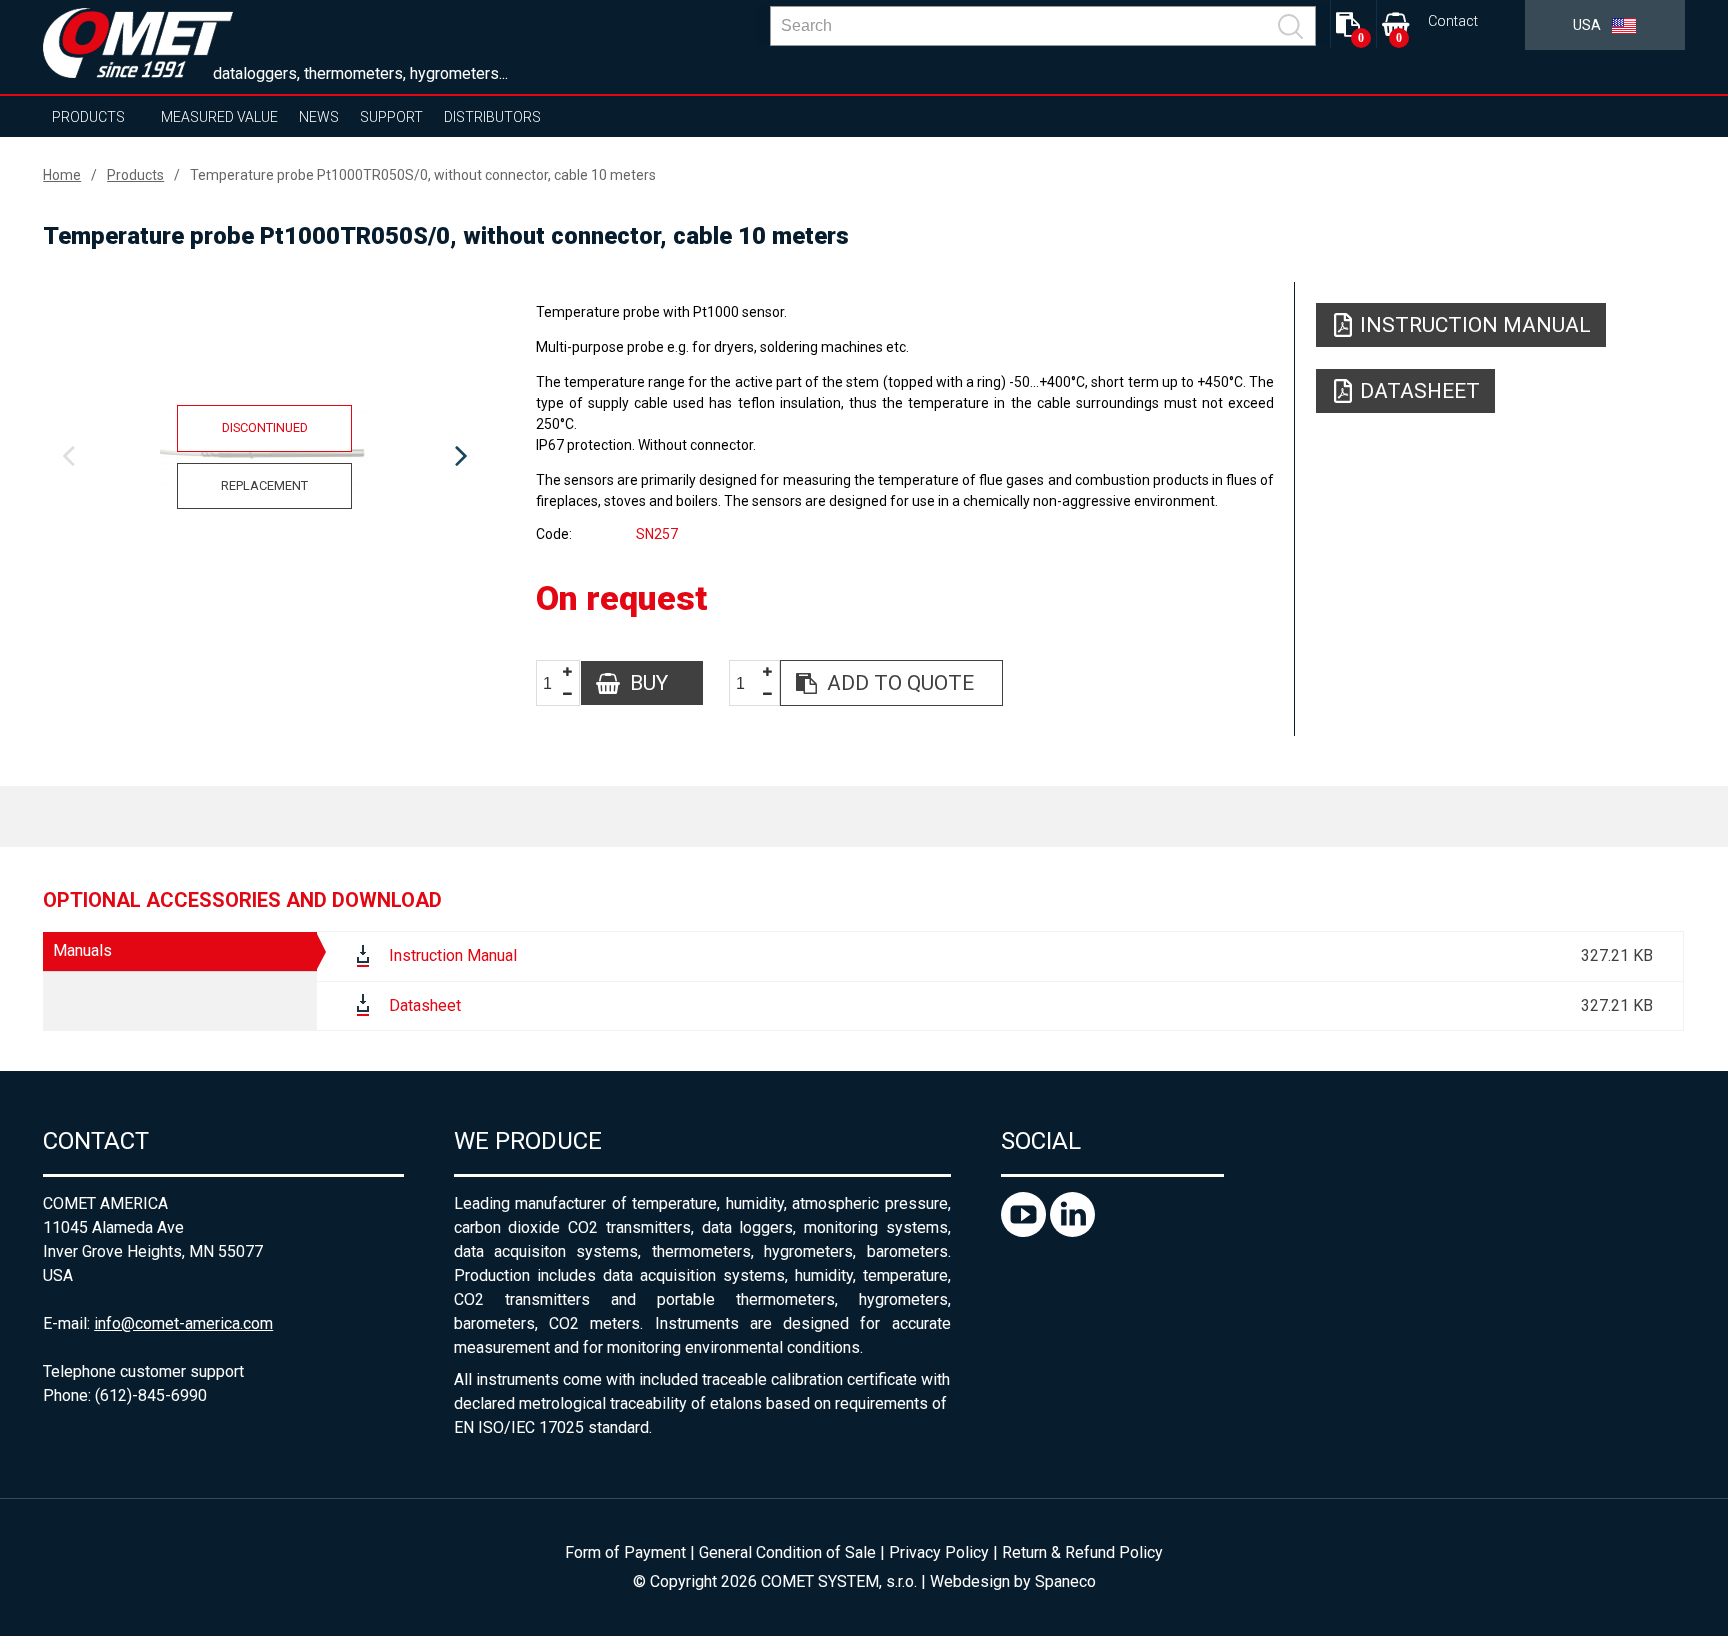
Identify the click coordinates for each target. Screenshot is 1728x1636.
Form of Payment (625, 1552)
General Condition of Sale (787, 1552)
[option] (264, 457)
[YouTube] (1025, 1231)
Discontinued (265, 427)
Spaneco (1065, 1581)
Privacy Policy (939, 1552)
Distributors (492, 117)
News (319, 117)
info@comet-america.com (183, 1323)
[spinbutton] (555, 683)
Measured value (219, 117)
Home (62, 175)
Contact (1453, 21)
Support (391, 117)
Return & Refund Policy (1082, 1552)
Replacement (264, 485)
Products (88, 117)
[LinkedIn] (1072, 1231)
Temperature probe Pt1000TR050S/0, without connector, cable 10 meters (423, 175)
